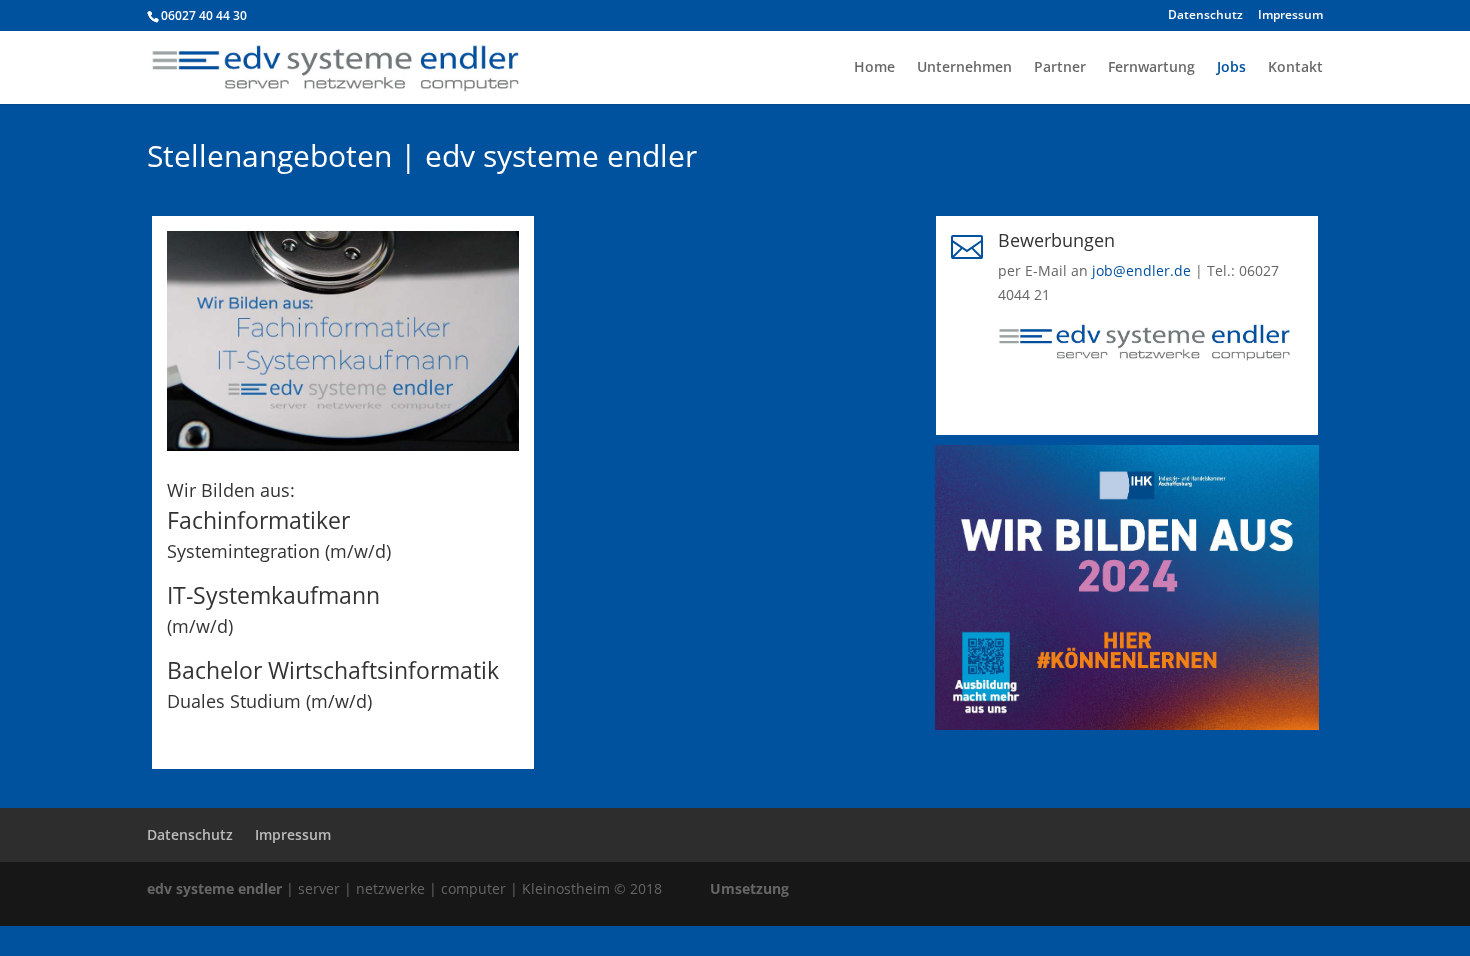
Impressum (1290, 16)
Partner (1060, 68)
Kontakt (1295, 68)
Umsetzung (749, 888)
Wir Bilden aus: (231, 490)
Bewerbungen (1056, 240)
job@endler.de (1141, 270)
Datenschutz (1205, 16)
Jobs (1231, 68)
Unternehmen (964, 68)
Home (874, 68)
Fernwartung (1151, 68)
